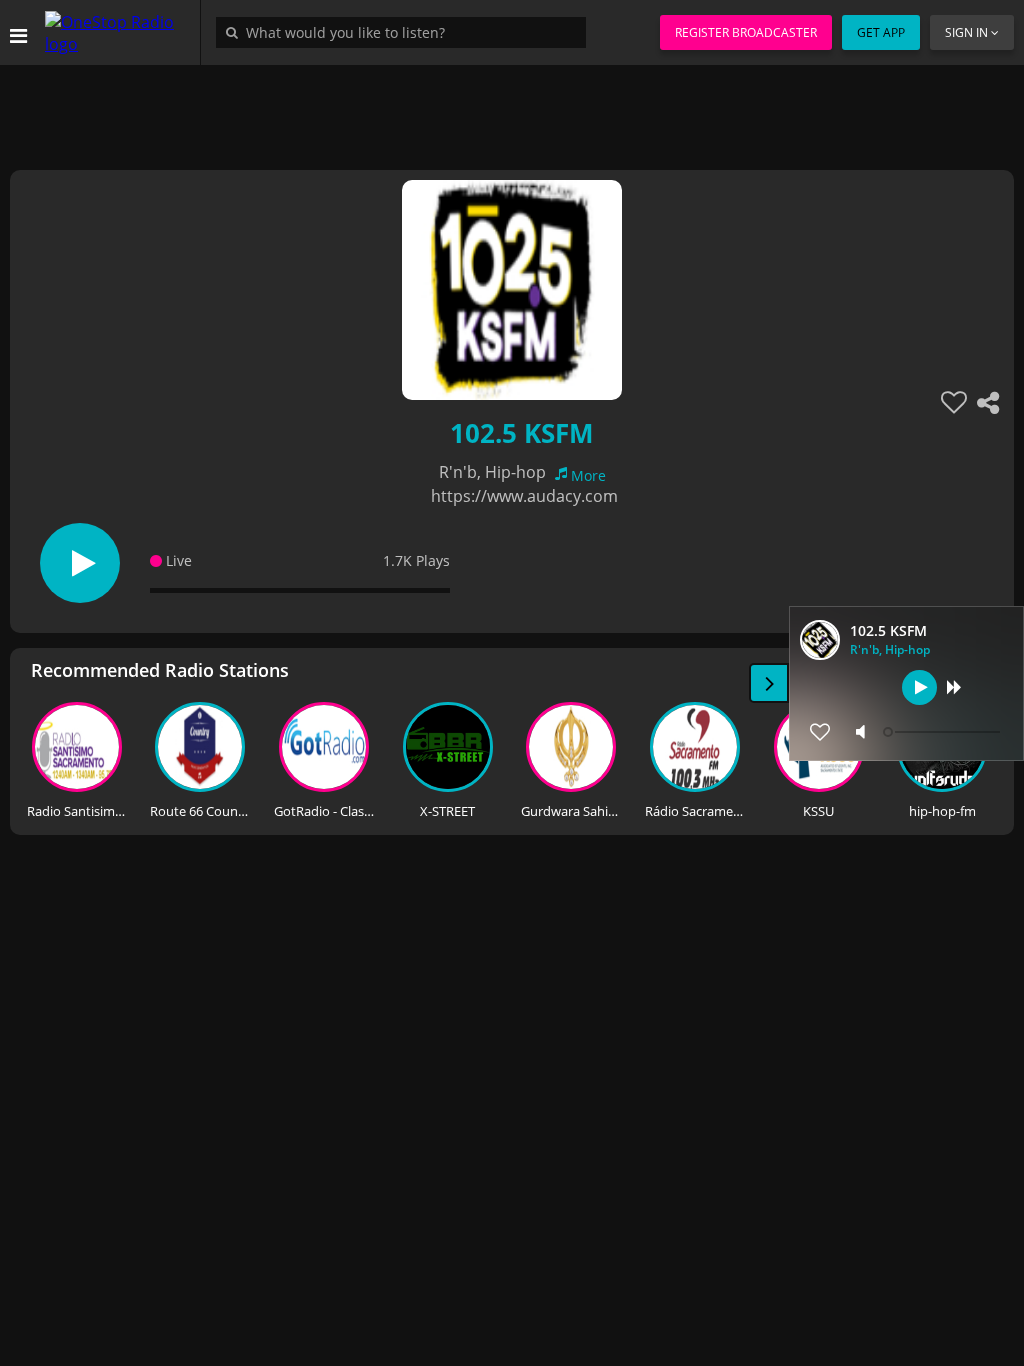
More (588, 475)
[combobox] (406, 32)
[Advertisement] (512, 110)
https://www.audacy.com (524, 496)
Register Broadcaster (746, 32)
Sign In (966, 32)
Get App (881, 32)
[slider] (944, 732)
